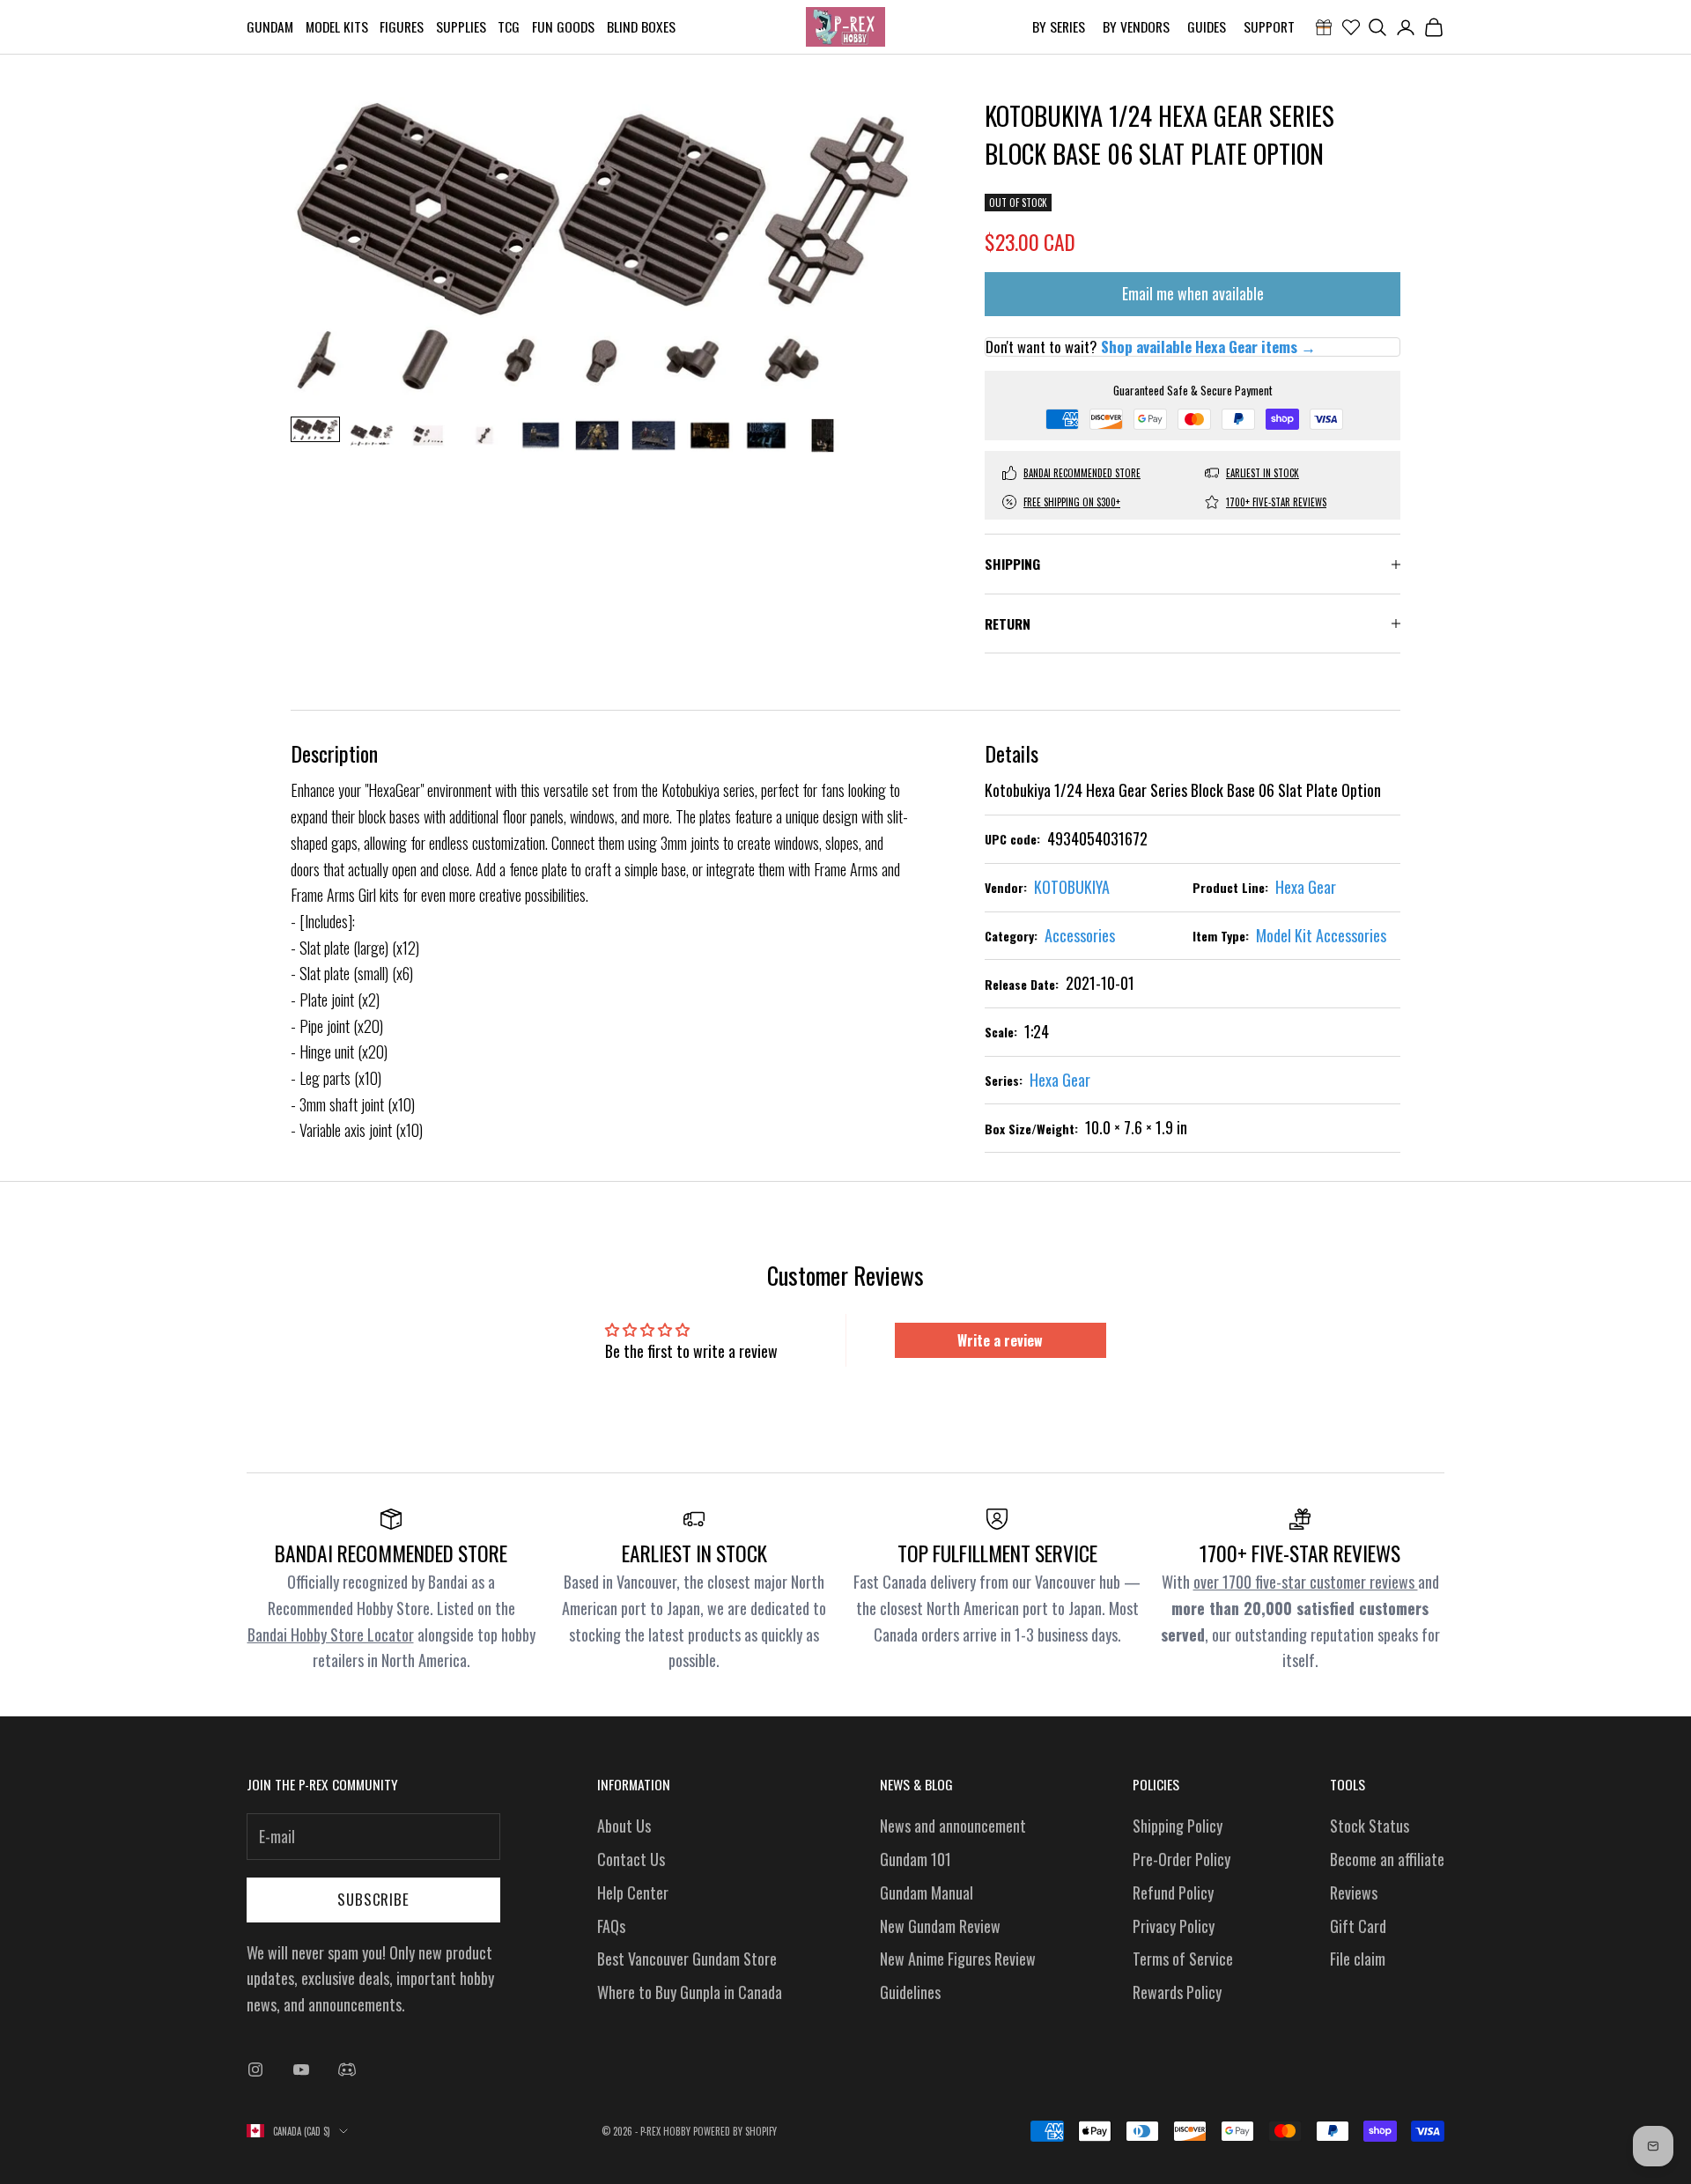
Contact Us (631, 1859)
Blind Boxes (641, 26)
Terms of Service (1183, 1959)
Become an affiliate (1387, 1859)
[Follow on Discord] (347, 2070)
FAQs (611, 1926)
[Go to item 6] (597, 435)
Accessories (1080, 935)
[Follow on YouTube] (301, 2070)
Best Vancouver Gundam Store (687, 1959)
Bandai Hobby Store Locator (331, 1634)
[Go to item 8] (710, 435)
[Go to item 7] (654, 435)
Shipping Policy (1178, 1826)
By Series (1059, 26)
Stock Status (1370, 1826)
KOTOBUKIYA (1072, 887)
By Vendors (1136, 26)
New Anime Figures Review (958, 1959)
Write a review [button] (1000, 1340)
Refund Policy (1173, 1893)
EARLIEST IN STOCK (1263, 473)
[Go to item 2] (372, 435)
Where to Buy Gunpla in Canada (690, 1992)
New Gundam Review (940, 1926)
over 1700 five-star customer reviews (1306, 1582)
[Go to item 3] (428, 435)
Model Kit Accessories (1321, 935)
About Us (624, 1826)
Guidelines (910, 1992)
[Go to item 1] (315, 429)
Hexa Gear (1306, 887)
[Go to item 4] (484, 435)
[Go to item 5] (541, 435)
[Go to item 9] (766, 435)
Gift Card (1358, 1926)
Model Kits (337, 26)
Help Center (633, 1893)
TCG (509, 26)
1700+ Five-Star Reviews (1276, 502)
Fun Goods (563, 26)
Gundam (270, 26)
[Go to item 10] (823, 435)
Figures (402, 26)
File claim (1358, 1959)
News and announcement (953, 1826)
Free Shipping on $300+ (1072, 502)
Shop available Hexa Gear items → (1208, 347)
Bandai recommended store (1082, 473)
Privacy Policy (1174, 1926)
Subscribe (373, 1899)
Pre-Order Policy (1181, 1859)
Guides (1207, 26)
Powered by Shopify (735, 2131)
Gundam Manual (927, 1893)
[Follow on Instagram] (255, 2070)
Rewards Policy (1177, 1992)
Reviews (1354, 1893)
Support (1269, 26)
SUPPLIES (461, 26)
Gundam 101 (916, 1859)
